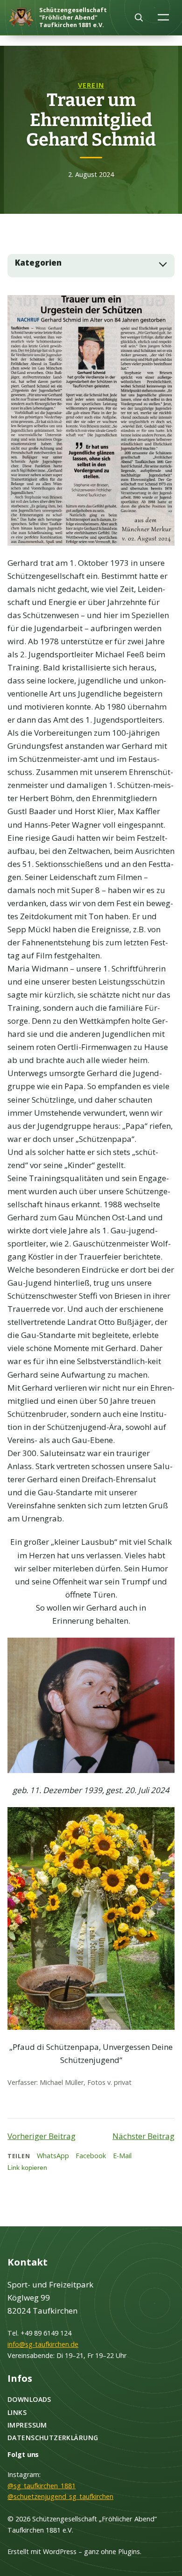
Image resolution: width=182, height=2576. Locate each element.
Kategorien (38, 263)
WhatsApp (53, 2156)
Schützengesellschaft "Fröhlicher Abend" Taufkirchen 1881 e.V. (73, 17)
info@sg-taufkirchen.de (43, 2344)
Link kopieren (27, 2168)
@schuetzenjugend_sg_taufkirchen (60, 2496)
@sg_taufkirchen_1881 (42, 2486)
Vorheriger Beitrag (42, 2136)
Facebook (91, 2156)
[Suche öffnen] (139, 17)
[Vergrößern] (162, 307)
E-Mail (122, 2156)
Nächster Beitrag (143, 2136)
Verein (91, 85)
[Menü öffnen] (164, 17)
